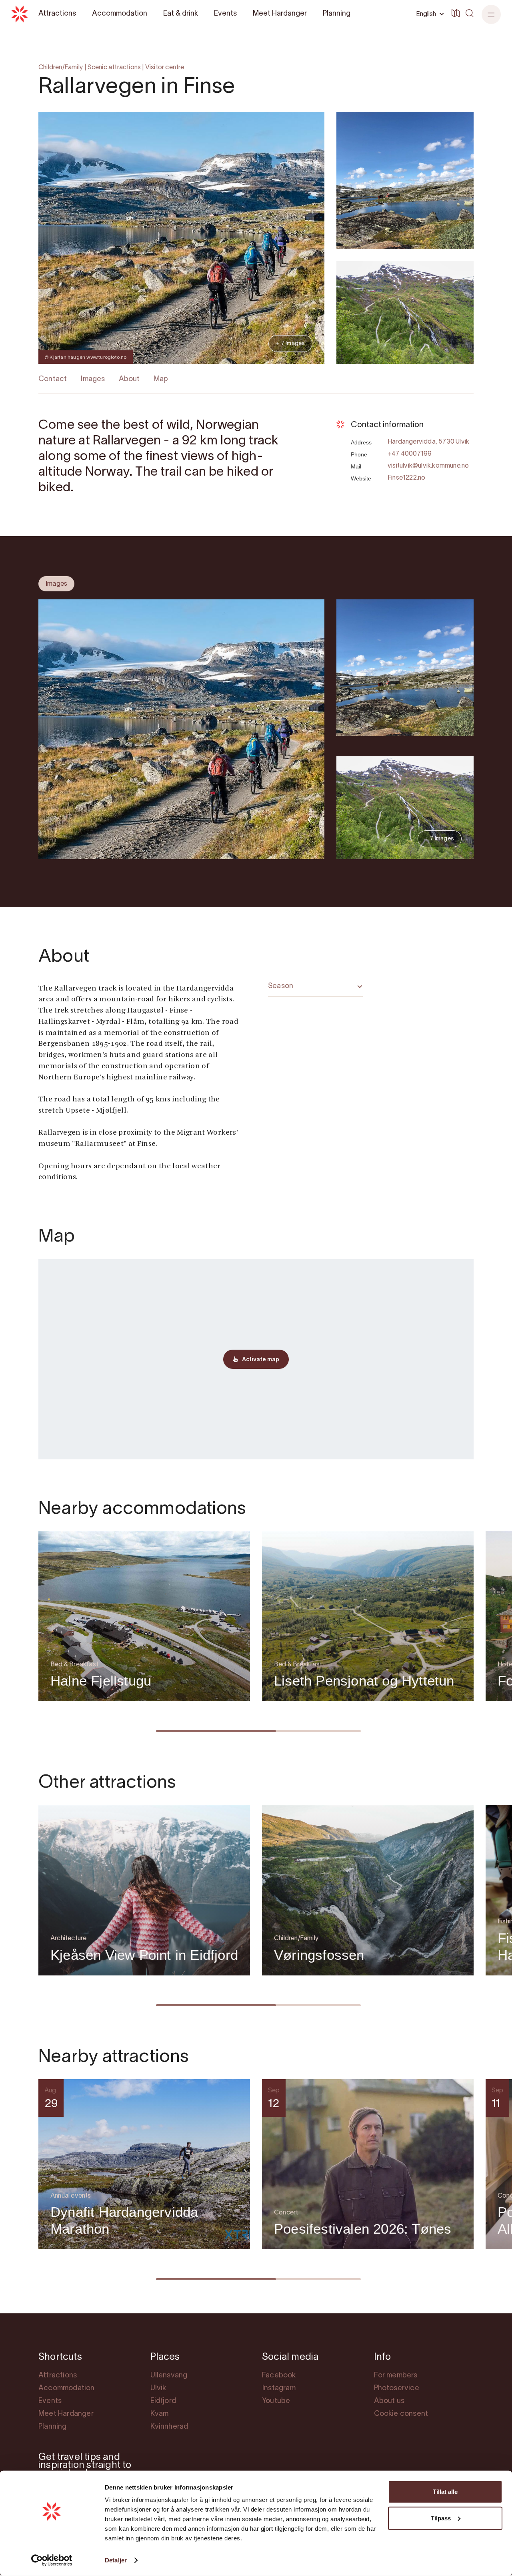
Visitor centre (165, 68)
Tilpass (441, 2518)
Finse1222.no (406, 478)
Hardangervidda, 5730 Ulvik (428, 442)
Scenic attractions (114, 68)
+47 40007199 (410, 454)
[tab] (56, 584)
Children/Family (61, 68)
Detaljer (116, 2560)
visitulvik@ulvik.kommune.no (428, 466)
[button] (491, 14)
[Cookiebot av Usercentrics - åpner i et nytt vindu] (52, 2560)
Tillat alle (445, 2492)
